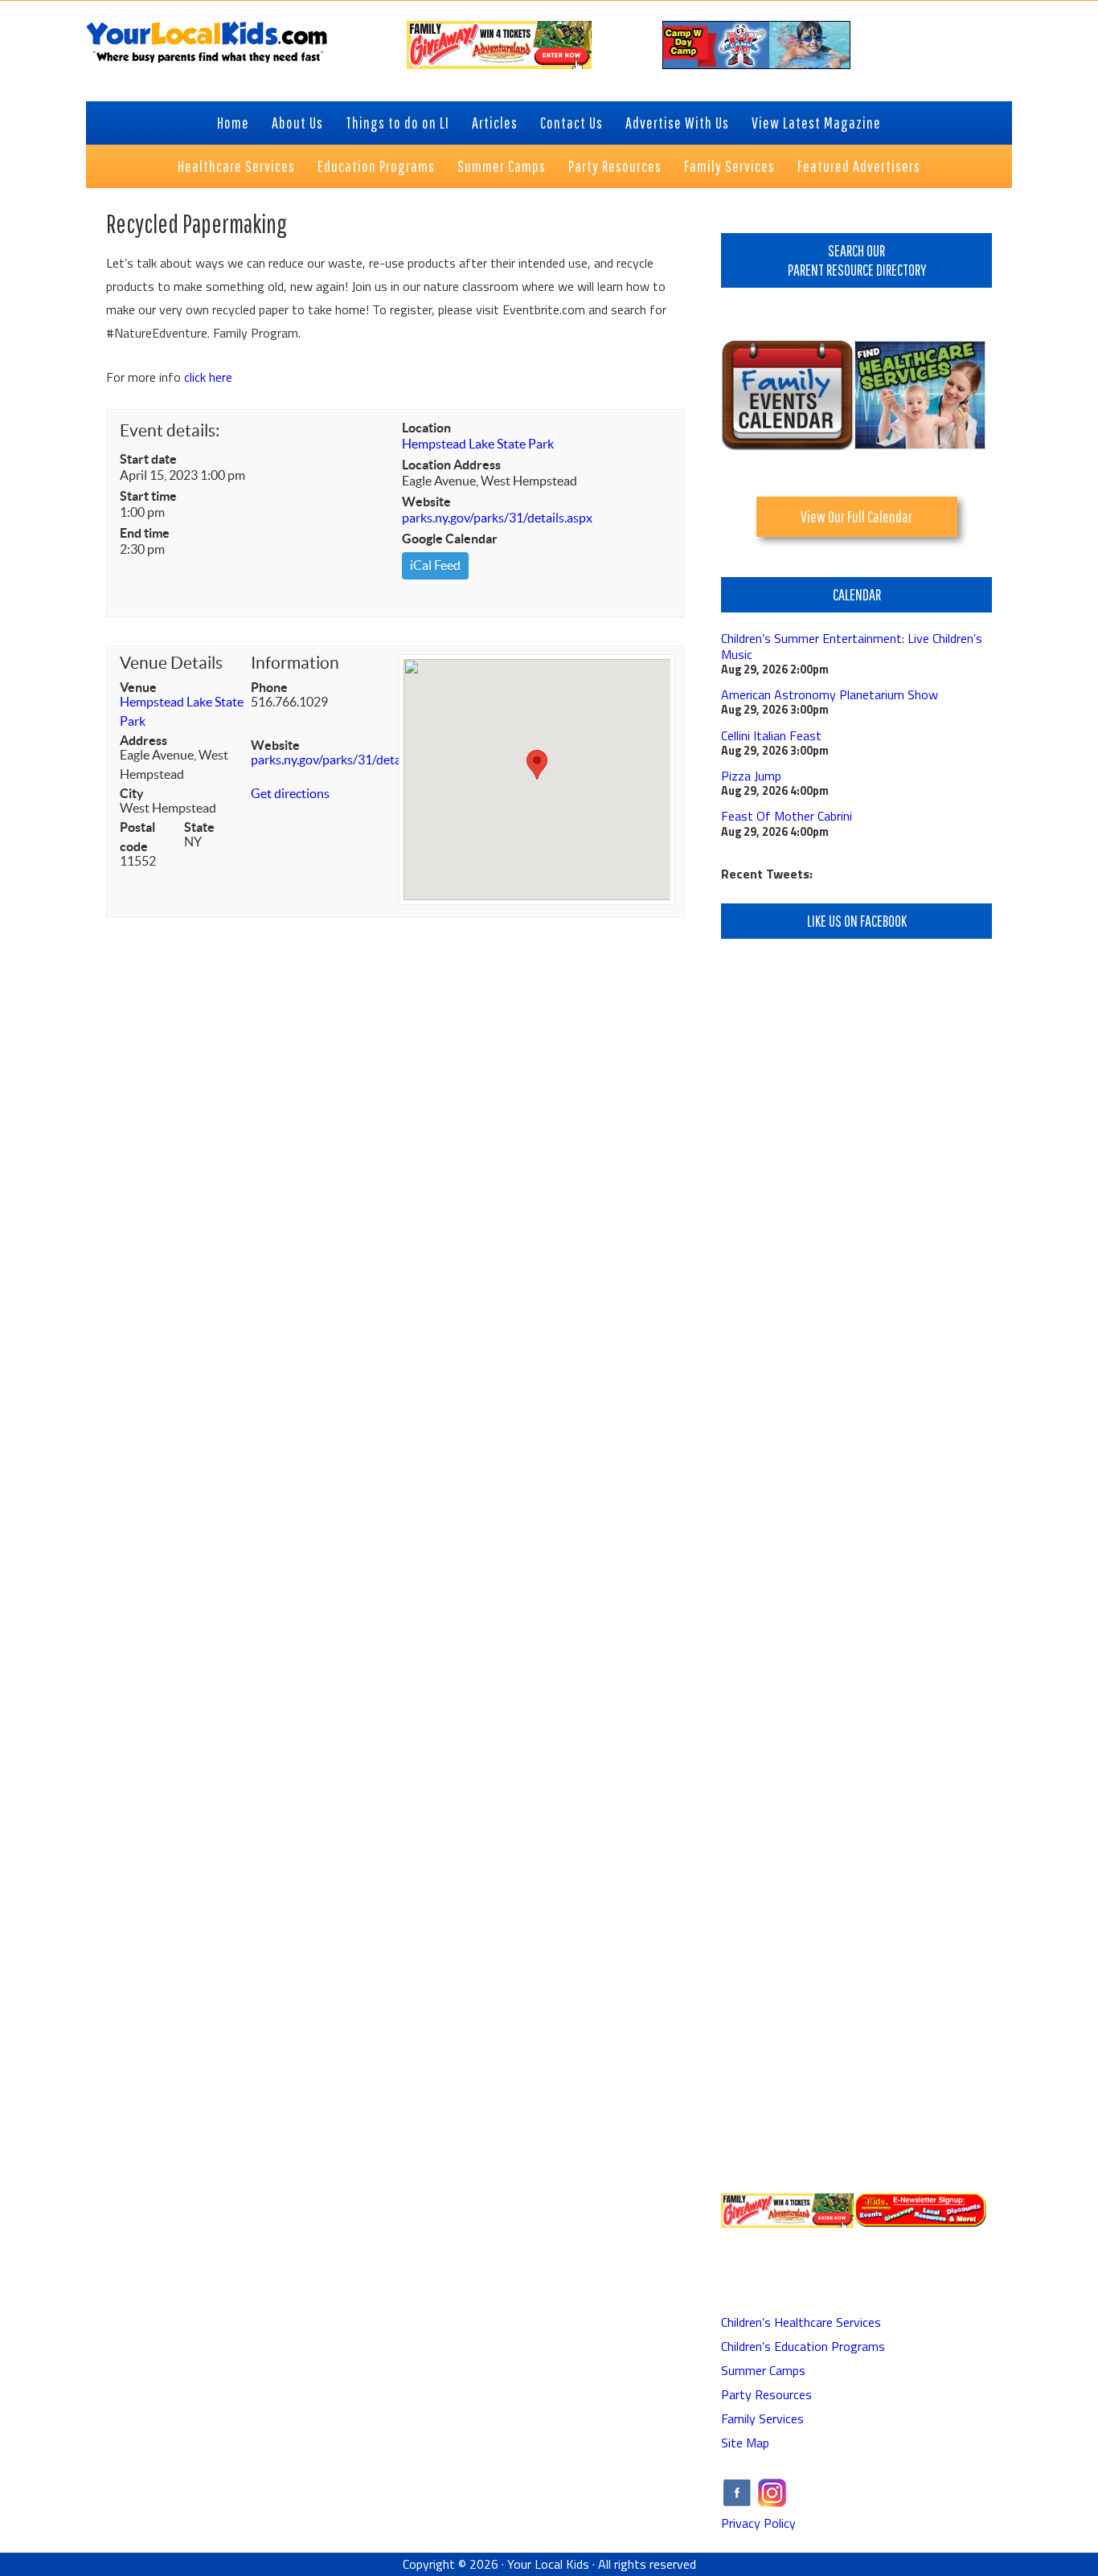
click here (208, 377)
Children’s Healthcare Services (801, 2322)
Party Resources (766, 2394)
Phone (269, 687)
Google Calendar (450, 539)
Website (426, 502)
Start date (148, 459)
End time (145, 533)
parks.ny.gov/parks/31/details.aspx (497, 518)
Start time (148, 496)
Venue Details (171, 663)
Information (295, 663)
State (199, 827)
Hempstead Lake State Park (478, 444)
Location (426, 428)
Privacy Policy (758, 2523)
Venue (138, 687)
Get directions (290, 793)
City (132, 793)
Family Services (762, 2418)
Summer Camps (763, 2370)
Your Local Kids (548, 2564)
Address (143, 740)
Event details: (170, 430)
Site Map (745, 2443)
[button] (537, 765)
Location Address (451, 465)
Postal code (137, 837)
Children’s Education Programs (803, 2346)
